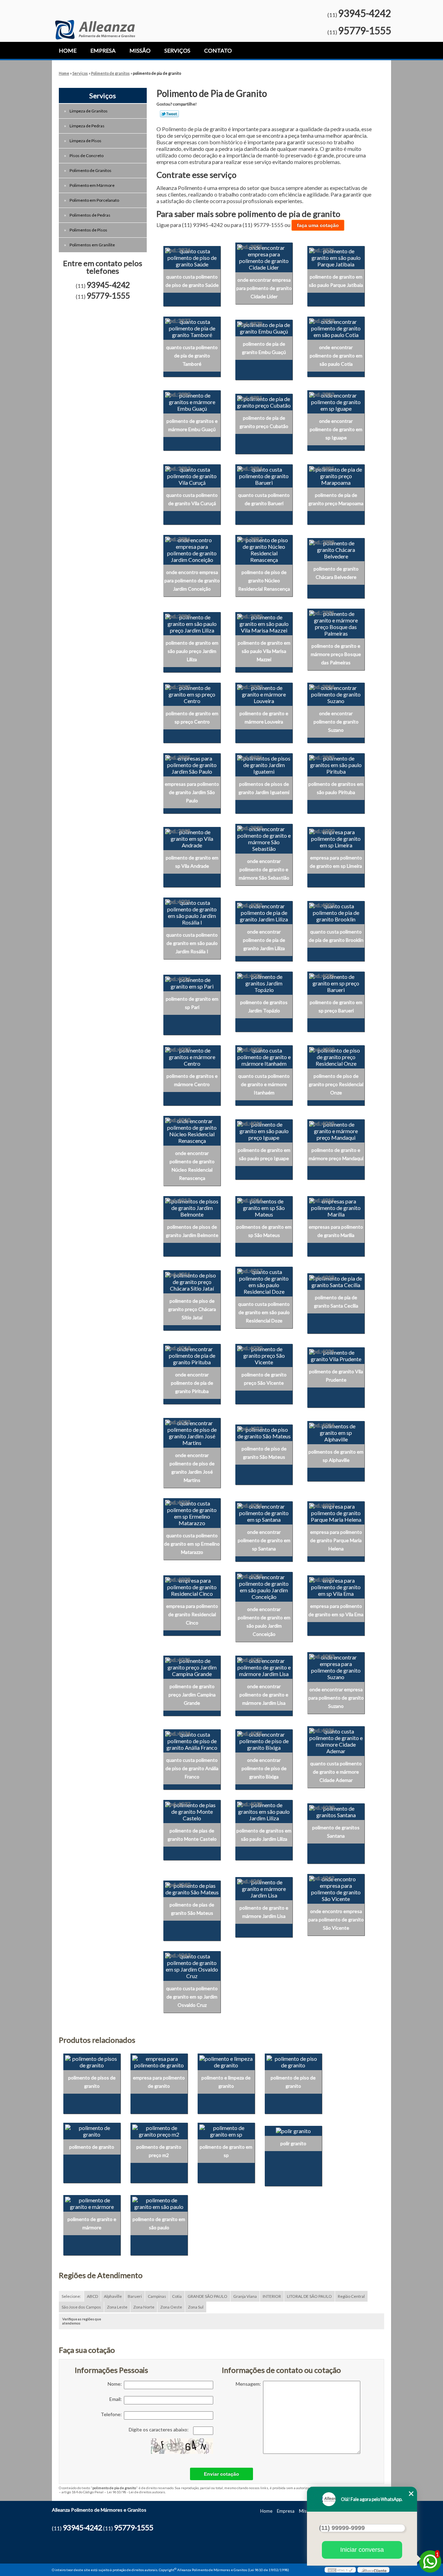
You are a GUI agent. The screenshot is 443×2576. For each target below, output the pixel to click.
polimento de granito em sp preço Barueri (336, 1006)
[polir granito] (293, 2130)
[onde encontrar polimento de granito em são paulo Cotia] (336, 327)
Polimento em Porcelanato (94, 200)
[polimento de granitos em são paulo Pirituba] (336, 764)
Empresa (103, 50)
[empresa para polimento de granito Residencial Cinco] (192, 1586)
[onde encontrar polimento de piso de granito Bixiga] (264, 1740)
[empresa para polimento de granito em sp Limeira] (336, 838)
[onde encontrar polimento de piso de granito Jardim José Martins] (192, 1432)
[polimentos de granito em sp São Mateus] (264, 1207)
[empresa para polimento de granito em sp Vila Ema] (336, 1586)
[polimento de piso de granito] (293, 2061)
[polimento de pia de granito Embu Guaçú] (264, 327)
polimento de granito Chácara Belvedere (336, 573)
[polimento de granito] (92, 2130)
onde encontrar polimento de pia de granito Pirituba (192, 1383)
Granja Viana (245, 2296)
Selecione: (71, 2296)
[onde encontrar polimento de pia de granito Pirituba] (192, 1355)
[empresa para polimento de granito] (159, 2061)
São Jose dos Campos (81, 2307)
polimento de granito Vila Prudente (336, 1376)
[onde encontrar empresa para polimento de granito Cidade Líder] (264, 257)
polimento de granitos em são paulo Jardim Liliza (264, 1835)
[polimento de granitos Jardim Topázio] (264, 982)
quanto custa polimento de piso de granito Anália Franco (192, 1768)
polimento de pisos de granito (92, 2082)
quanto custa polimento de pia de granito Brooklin (336, 936)
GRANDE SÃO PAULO (207, 2296)
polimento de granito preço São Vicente (264, 1379)
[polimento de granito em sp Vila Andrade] (192, 838)
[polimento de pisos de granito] (92, 2061)
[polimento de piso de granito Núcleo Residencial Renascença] (264, 549)
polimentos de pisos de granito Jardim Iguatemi (264, 788)
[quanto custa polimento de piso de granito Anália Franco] (192, 1740)
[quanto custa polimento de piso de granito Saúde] (192, 257)
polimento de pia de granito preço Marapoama (336, 499)
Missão (140, 50)
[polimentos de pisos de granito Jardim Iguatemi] (264, 764)
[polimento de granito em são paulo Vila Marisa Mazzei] (264, 623)
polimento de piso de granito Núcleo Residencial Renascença (264, 580)
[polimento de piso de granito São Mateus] (264, 1432)
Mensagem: (249, 2384)
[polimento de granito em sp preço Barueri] (336, 982)
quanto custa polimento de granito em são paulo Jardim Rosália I (192, 943)
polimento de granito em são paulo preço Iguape (264, 1154)
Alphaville (113, 2296)
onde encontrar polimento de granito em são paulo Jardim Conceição (264, 1622)
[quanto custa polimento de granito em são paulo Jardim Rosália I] (192, 912)
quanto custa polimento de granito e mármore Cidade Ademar (336, 1772)
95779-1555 (365, 30)
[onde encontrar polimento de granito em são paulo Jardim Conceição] (264, 1586)
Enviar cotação (221, 2474)
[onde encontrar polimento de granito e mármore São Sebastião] (264, 838)
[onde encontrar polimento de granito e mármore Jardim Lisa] (264, 1666)
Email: (117, 2399)
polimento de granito (92, 2147)
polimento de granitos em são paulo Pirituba (336, 788)
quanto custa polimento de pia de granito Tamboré (192, 356)
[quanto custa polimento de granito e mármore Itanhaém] (264, 1056)
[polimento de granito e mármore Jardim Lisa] (264, 1888)
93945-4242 (365, 13)
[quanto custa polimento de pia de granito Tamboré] (192, 327)
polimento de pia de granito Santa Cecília (336, 1301)
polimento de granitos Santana (336, 1832)
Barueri (135, 2296)
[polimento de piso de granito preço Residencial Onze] (336, 1056)
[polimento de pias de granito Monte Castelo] (192, 1811)
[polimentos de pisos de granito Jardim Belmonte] (192, 1207)
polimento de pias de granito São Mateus (192, 1909)
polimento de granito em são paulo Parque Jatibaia (336, 281)
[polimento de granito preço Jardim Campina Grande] (192, 1666)
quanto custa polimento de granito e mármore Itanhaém (264, 1084)
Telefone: (112, 2414)
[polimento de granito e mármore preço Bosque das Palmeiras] (336, 623)
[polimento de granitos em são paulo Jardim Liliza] (264, 1811)
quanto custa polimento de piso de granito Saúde (192, 281)
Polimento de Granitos (91, 170)
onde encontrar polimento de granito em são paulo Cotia (336, 356)
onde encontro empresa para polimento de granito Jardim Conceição (192, 580)
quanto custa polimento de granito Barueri (264, 499)
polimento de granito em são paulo (159, 2223)
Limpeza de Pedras (87, 126)
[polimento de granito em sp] (226, 2130)
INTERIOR (272, 2296)
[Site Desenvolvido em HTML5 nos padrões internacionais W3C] (340, 2570)
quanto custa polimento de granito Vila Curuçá (192, 499)
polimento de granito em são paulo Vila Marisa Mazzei (264, 651)
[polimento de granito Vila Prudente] (336, 1355)
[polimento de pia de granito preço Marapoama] (336, 475)
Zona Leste (117, 2307)
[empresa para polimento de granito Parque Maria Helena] (336, 1512)
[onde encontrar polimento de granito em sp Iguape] (336, 401)
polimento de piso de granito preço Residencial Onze (336, 1084)
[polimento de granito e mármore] (92, 2202)
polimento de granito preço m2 (159, 2151)
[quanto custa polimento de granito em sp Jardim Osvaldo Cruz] (192, 1965)
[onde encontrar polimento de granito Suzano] (336, 693)
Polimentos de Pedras (90, 215)
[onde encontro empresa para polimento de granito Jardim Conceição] (192, 549)
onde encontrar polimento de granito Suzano (336, 722)
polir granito (293, 2143)
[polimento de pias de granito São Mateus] (192, 1888)
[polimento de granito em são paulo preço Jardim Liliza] (192, 623)
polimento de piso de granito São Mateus (264, 1453)
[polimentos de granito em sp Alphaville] (336, 1432)
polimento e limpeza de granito (226, 2082)
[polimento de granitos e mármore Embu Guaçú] (192, 401)
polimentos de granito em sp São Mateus (264, 1231)
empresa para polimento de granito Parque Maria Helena (336, 1540)
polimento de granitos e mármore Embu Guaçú (192, 425)
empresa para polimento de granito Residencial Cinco (192, 1614)
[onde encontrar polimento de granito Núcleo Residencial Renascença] (192, 1130)
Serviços (177, 50)
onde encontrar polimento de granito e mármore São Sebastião (264, 869)
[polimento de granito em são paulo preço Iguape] (264, 1130)
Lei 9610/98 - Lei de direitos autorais (136, 2492)
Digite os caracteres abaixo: (159, 2429)
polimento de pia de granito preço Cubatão (264, 422)
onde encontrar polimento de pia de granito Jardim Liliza (264, 940)
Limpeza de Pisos (85, 141)
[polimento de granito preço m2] (159, 2130)
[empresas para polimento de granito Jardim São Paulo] (192, 764)
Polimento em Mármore (92, 185)
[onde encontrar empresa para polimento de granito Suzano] (336, 1666)
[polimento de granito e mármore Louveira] (264, 693)
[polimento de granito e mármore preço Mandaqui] (336, 1130)
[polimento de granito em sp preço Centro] (192, 693)
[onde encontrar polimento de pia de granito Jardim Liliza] (264, 912)
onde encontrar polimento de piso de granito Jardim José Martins (192, 1468)
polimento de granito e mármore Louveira (264, 717)
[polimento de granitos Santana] (336, 1811)
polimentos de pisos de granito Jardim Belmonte (192, 1231)
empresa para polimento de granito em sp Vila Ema (336, 1610)
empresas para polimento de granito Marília (336, 1231)
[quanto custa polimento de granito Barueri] (264, 475)
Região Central (351, 2296)
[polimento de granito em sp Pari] (192, 982)
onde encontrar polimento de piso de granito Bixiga (264, 1768)
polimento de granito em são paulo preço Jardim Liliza (192, 651)
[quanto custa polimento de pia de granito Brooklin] (336, 912)
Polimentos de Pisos (88, 230)
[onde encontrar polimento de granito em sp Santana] (264, 1512)
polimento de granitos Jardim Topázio (264, 1006)
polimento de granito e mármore (92, 2223)
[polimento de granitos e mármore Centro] (192, 1056)
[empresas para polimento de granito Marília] (336, 1207)
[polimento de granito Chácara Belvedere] (336, 549)
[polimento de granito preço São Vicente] (264, 1355)
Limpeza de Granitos (89, 111)
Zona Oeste (171, 2307)
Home (68, 50)
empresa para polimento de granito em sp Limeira (336, 862)
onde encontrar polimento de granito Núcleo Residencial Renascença (192, 1166)
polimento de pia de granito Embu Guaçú (264, 348)
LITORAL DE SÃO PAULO (309, 2296)
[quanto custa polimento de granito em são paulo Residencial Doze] (264, 1281)
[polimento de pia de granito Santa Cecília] (336, 1281)
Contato (218, 50)
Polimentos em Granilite (92, 245)
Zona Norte (144, 2307)
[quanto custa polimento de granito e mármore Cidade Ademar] (336, 1740)
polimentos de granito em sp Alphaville (336, 1456)
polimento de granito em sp (226, 2151)
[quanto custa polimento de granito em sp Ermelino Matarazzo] (192, 1512)
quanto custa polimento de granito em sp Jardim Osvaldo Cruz (192, 1997)
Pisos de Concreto (87, 156)
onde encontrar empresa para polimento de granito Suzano (336, 1698)
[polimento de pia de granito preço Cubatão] (264, 401)
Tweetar (169, 114)
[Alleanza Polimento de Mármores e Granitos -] (95, 20)
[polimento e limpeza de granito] (226, 2061)
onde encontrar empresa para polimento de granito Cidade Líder (264, 288)
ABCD (92, 2296)
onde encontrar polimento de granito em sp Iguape (336, 429)
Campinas (157, 2296)
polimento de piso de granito (293, 2082)
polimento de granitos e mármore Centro (192, 1080)
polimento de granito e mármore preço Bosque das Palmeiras (336, 654)
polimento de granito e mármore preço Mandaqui (336, 1154)
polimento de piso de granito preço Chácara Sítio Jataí (192, 1309)
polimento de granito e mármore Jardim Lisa (264, 1912)
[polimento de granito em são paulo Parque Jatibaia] (336, 257)
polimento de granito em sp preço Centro (192, 717)
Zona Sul (196, 2307)
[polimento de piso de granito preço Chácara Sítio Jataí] (192, 1281)
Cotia (177, 2296)
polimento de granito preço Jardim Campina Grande (192, 1695)
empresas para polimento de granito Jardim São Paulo (192, 792)
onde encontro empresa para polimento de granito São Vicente (336, 1919)
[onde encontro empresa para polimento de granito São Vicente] (336, 1888)
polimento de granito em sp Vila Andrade (192, 862)
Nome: (116, 2384)
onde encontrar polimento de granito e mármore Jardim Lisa (264, 1695)
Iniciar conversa (362, 2550)
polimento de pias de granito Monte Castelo (192, 1835)
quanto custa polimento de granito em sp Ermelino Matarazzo (192, 1544)
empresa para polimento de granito (159, 2082)
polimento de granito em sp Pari (192, 1003)
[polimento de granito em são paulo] (159, 2202)
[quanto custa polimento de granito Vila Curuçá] (192, 475)
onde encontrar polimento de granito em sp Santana (264, 1540)
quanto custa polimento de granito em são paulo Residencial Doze (264, 1312)
